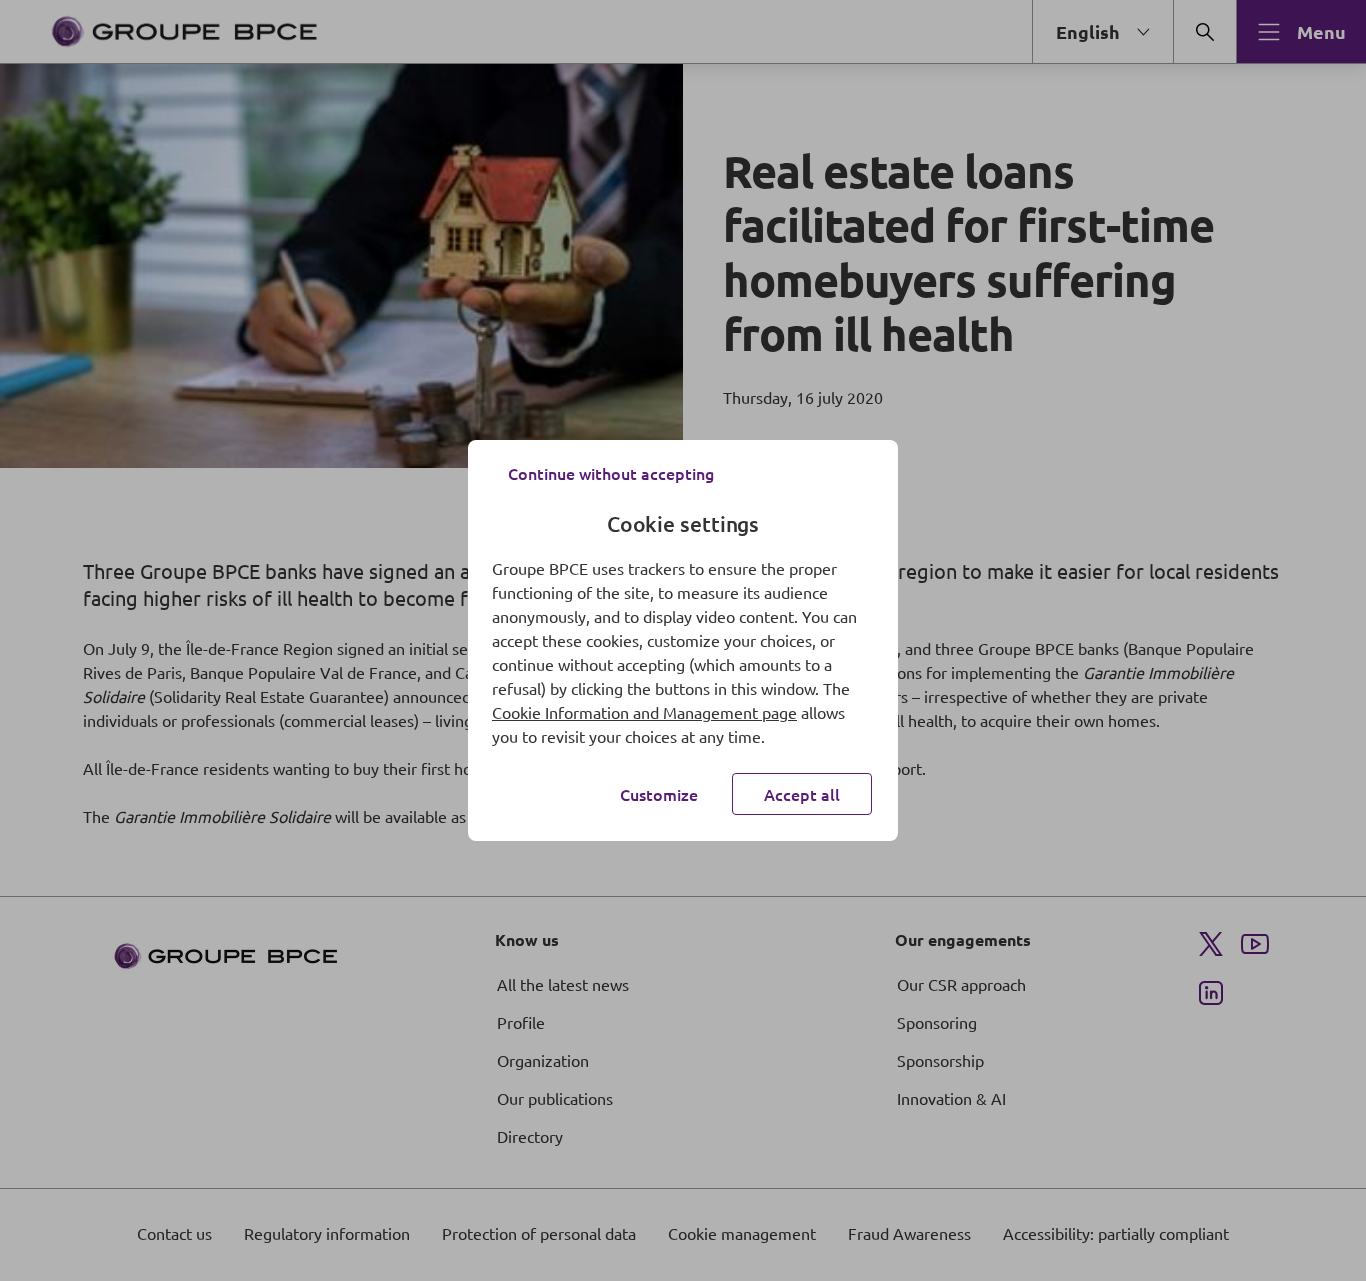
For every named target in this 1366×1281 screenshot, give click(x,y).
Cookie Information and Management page (644, 712)
